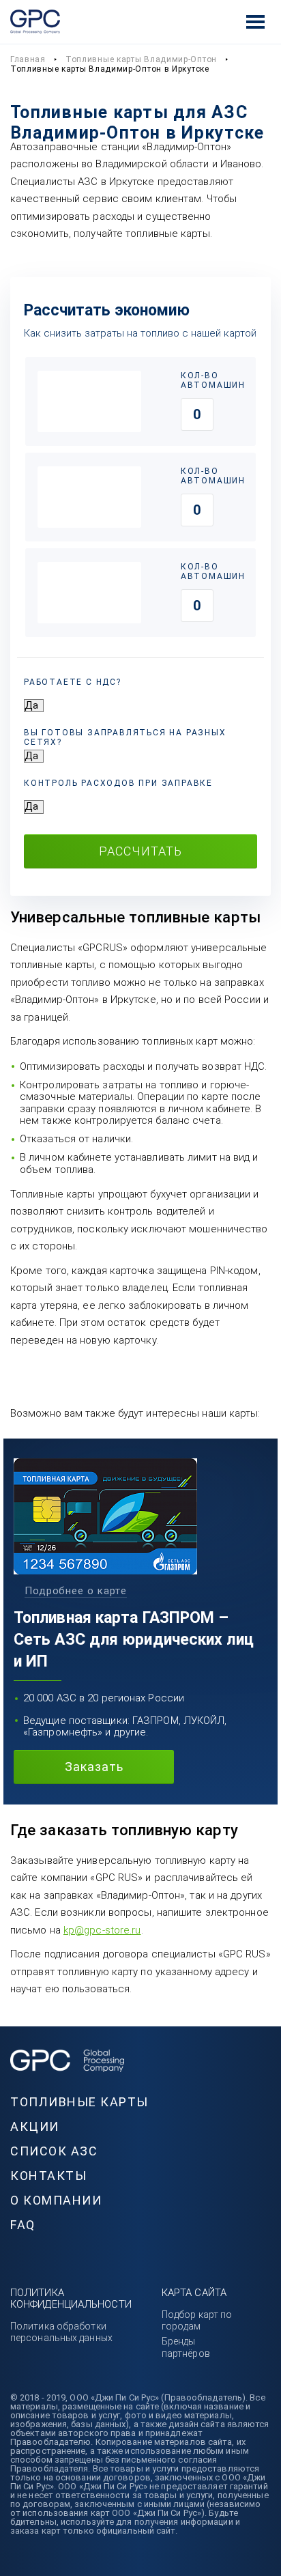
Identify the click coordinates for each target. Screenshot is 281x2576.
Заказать (94, 1767)
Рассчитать (140, 851)
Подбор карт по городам (197, 2320)
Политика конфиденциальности (71, 2298)
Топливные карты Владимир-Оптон (141, 59)
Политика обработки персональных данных (61, 2332)
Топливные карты (79, 2102)
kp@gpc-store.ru (102, 1930)
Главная (28, 59)
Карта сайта (194, 2293)
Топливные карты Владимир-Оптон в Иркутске (110, 69)
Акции (35, 2126)
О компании (56, 2200)
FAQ (23, 2225)
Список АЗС (54, 2151)
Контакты (48, 2176)
